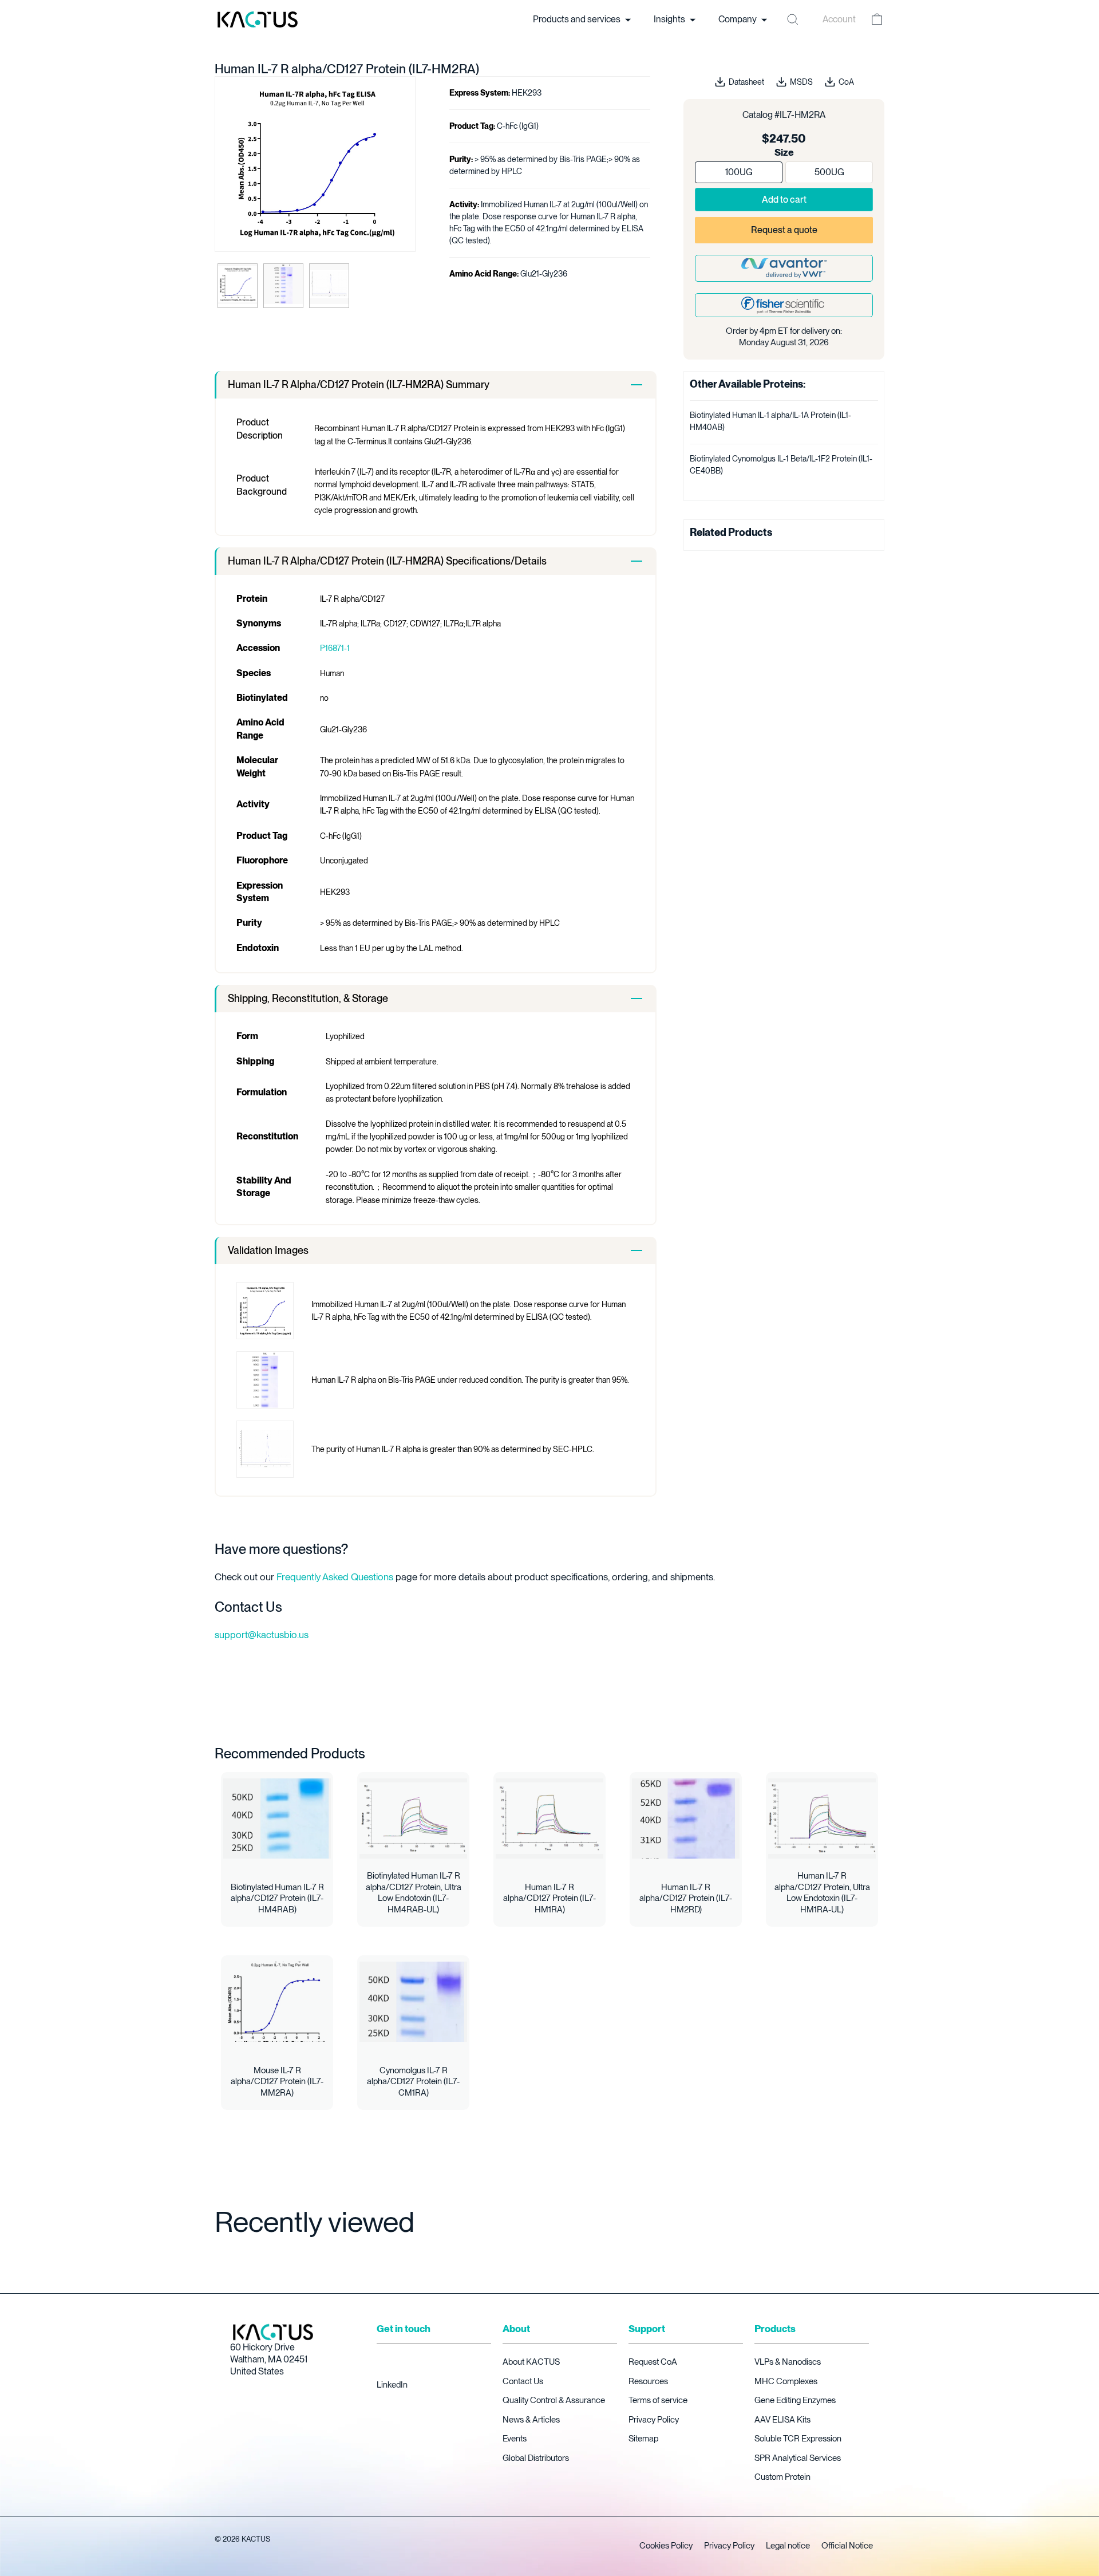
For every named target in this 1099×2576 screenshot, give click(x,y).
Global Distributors (536, 2458)
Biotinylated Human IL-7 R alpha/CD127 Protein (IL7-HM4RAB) (277, 1898)
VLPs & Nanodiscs (788, 2362)
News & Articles (531, 2420)
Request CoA (653, 2362)
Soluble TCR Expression (798, 2439)
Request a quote (784, 230)
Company (738, 19)
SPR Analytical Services (798, 2458)
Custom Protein (782, 2477)
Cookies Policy (666, 2546)
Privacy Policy (654, 2420)
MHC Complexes (786, 2381)
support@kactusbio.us (262, 1635)
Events (515, 2439)
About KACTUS (531, 2362)
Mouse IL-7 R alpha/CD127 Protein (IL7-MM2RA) (277, 2082)
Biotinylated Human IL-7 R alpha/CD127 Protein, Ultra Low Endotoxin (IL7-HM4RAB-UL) (414, 1893)
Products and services (578, 19)
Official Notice (847, 2546)
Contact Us (523, 2381)
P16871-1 (335, 648)
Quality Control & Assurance (554, 2400)
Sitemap (643, 2439)
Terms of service (658, 2400)
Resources (648, 2381)
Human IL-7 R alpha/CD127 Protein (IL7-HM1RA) (549, 1898)
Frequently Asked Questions (335, 1577)
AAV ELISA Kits (782, 2420)
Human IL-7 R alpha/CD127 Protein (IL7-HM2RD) (686, 1898)
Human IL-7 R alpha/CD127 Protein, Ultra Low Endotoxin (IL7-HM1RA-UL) (822, 1893)
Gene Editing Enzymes (795, 2400)
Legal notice (788, 2546)
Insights (670, 19)
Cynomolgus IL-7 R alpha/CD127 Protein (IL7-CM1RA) (413, 2082)
